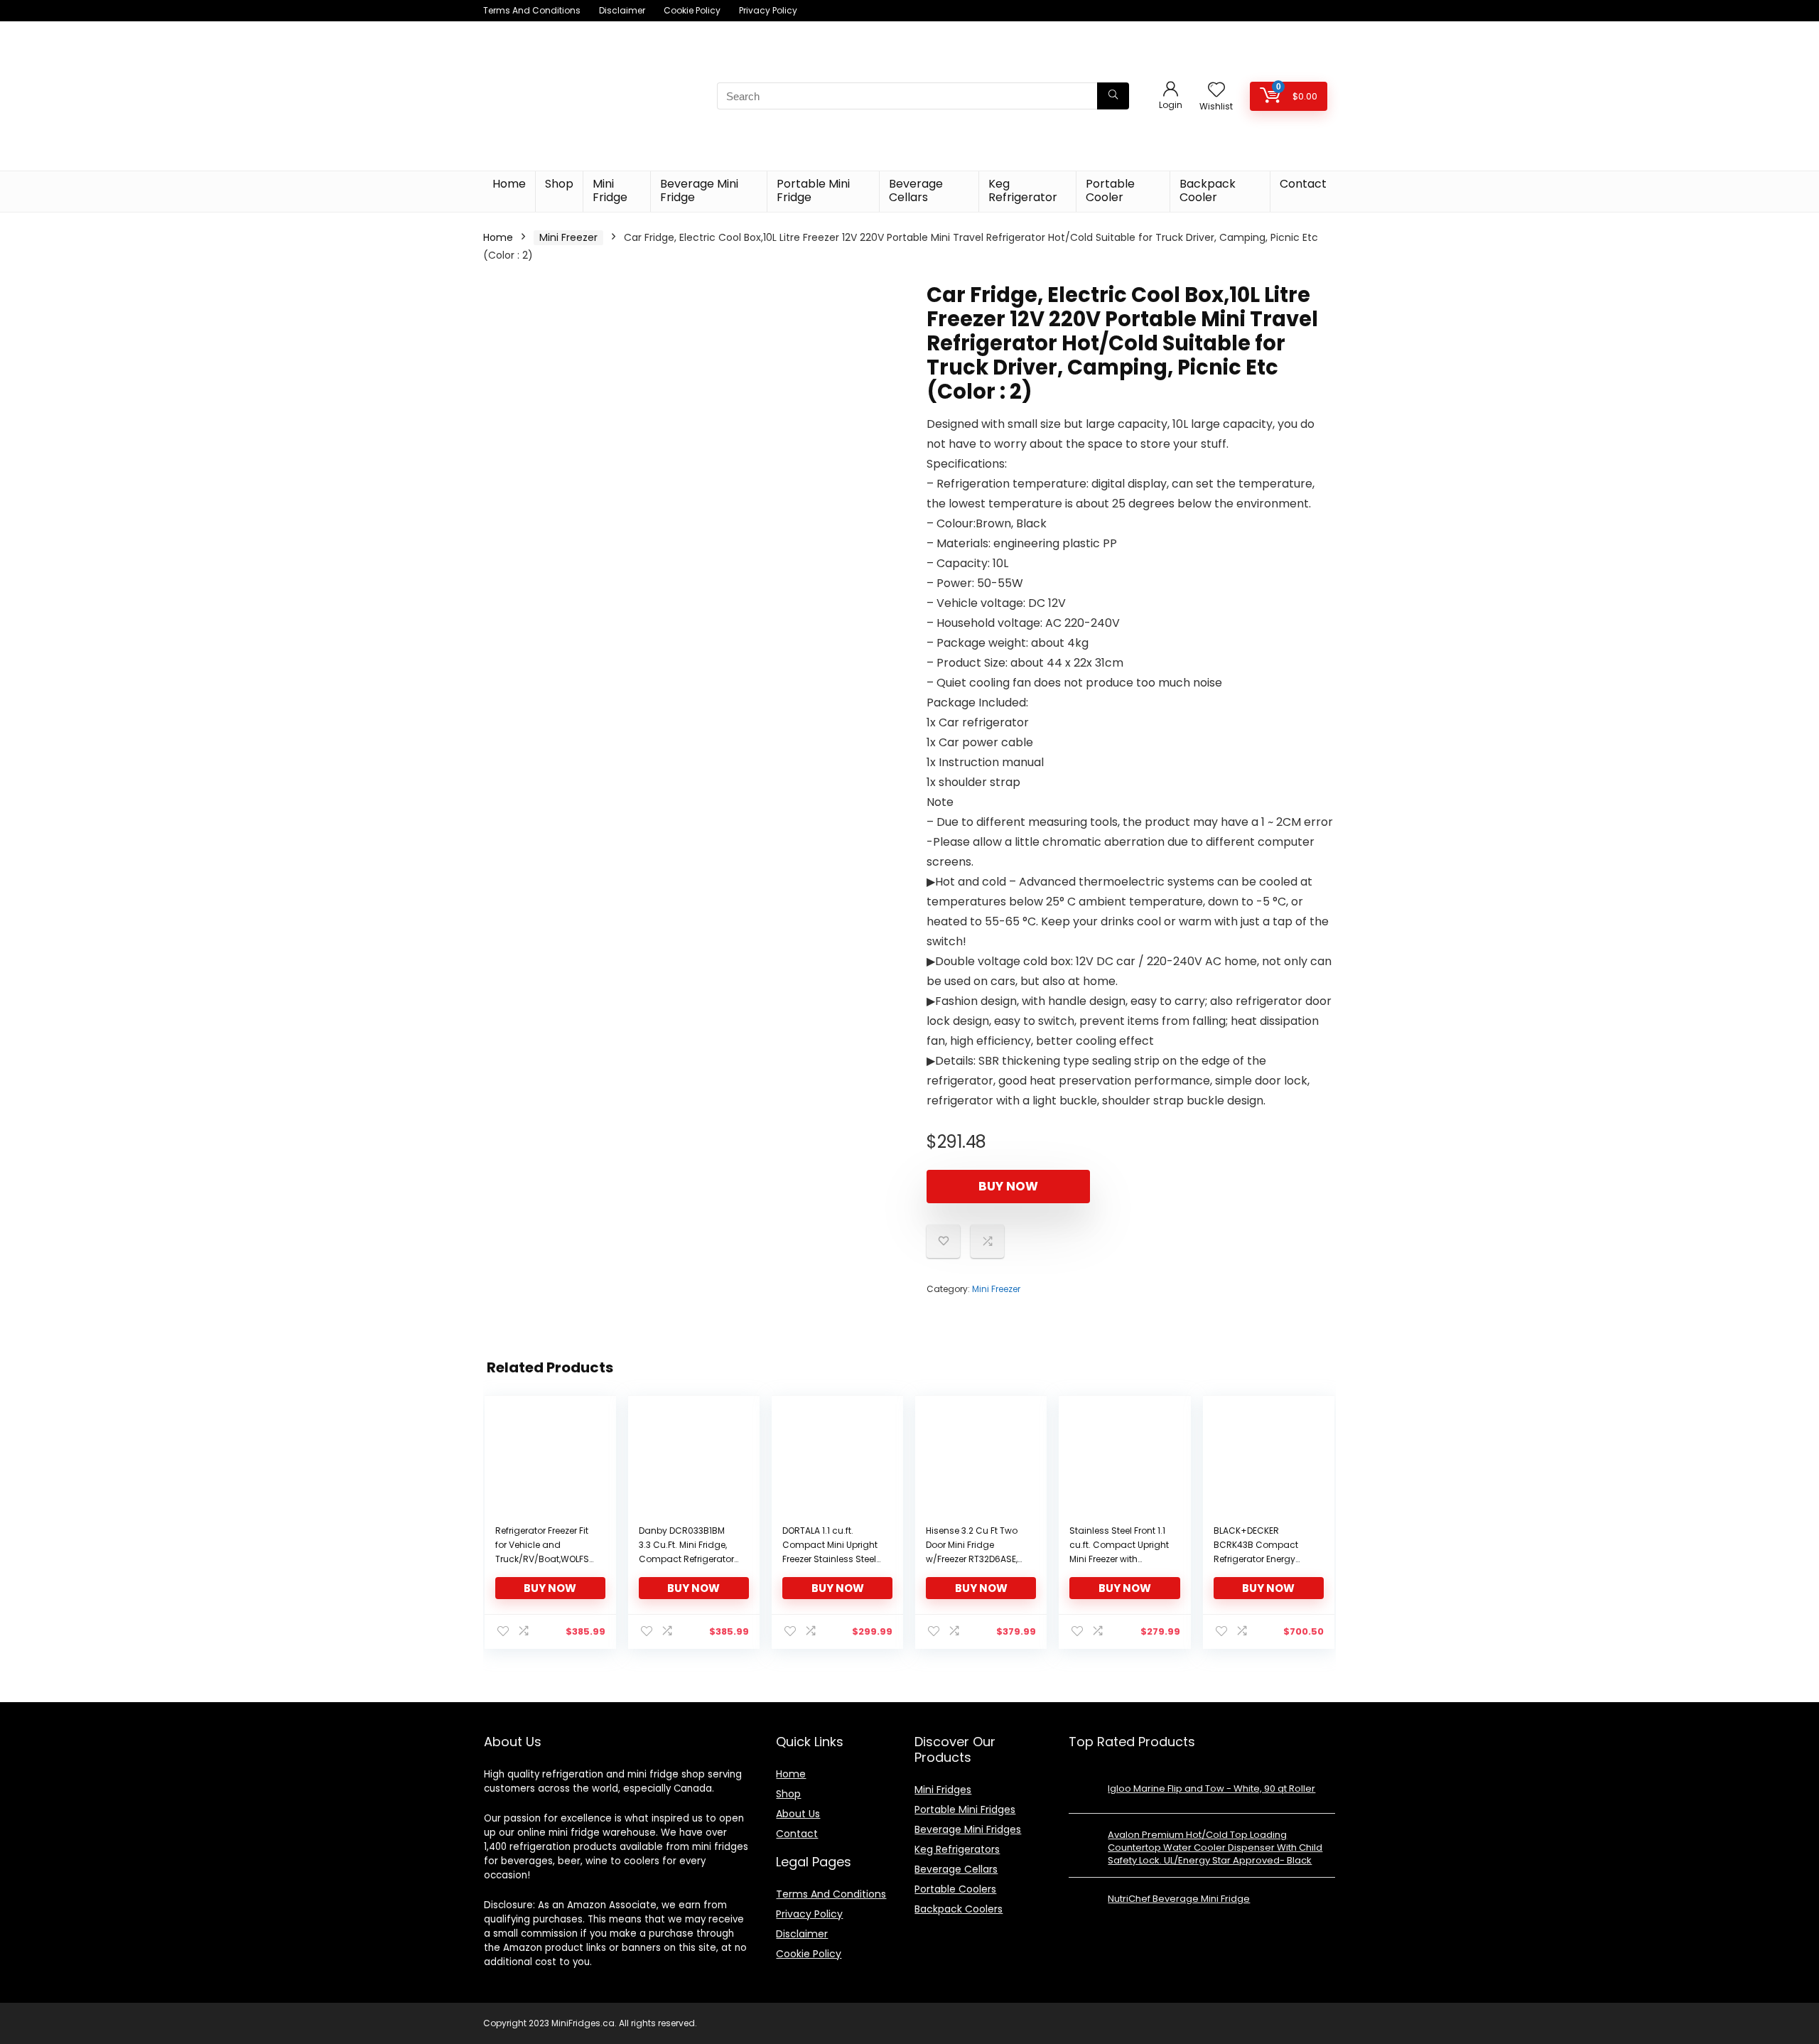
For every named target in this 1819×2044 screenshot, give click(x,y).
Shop (559, 184)
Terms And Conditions (532, 10)
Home (509, 184)
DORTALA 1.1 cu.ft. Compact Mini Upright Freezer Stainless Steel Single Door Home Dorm (830, 1559)
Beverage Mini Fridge (699, 190)
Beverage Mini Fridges (968, 1829)
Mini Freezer (568, 237)
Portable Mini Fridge (813, 190)
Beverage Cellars (916, 190)
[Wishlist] (1216, 91)
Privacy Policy (768, 10)
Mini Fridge (610, 190)
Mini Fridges (943, 1790)
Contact (1303, 184)
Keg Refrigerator (1023, 190)
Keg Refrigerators (957, 1849)
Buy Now (1008, 1186)
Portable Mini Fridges (965, 1809)
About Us (798, 1814)
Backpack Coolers (959, 1909)
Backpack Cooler (1208, 190)
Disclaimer (622, 10)
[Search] (1113, 96)
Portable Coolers (955, 1889)
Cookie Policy (692, 10)
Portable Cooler (1110, 190)
